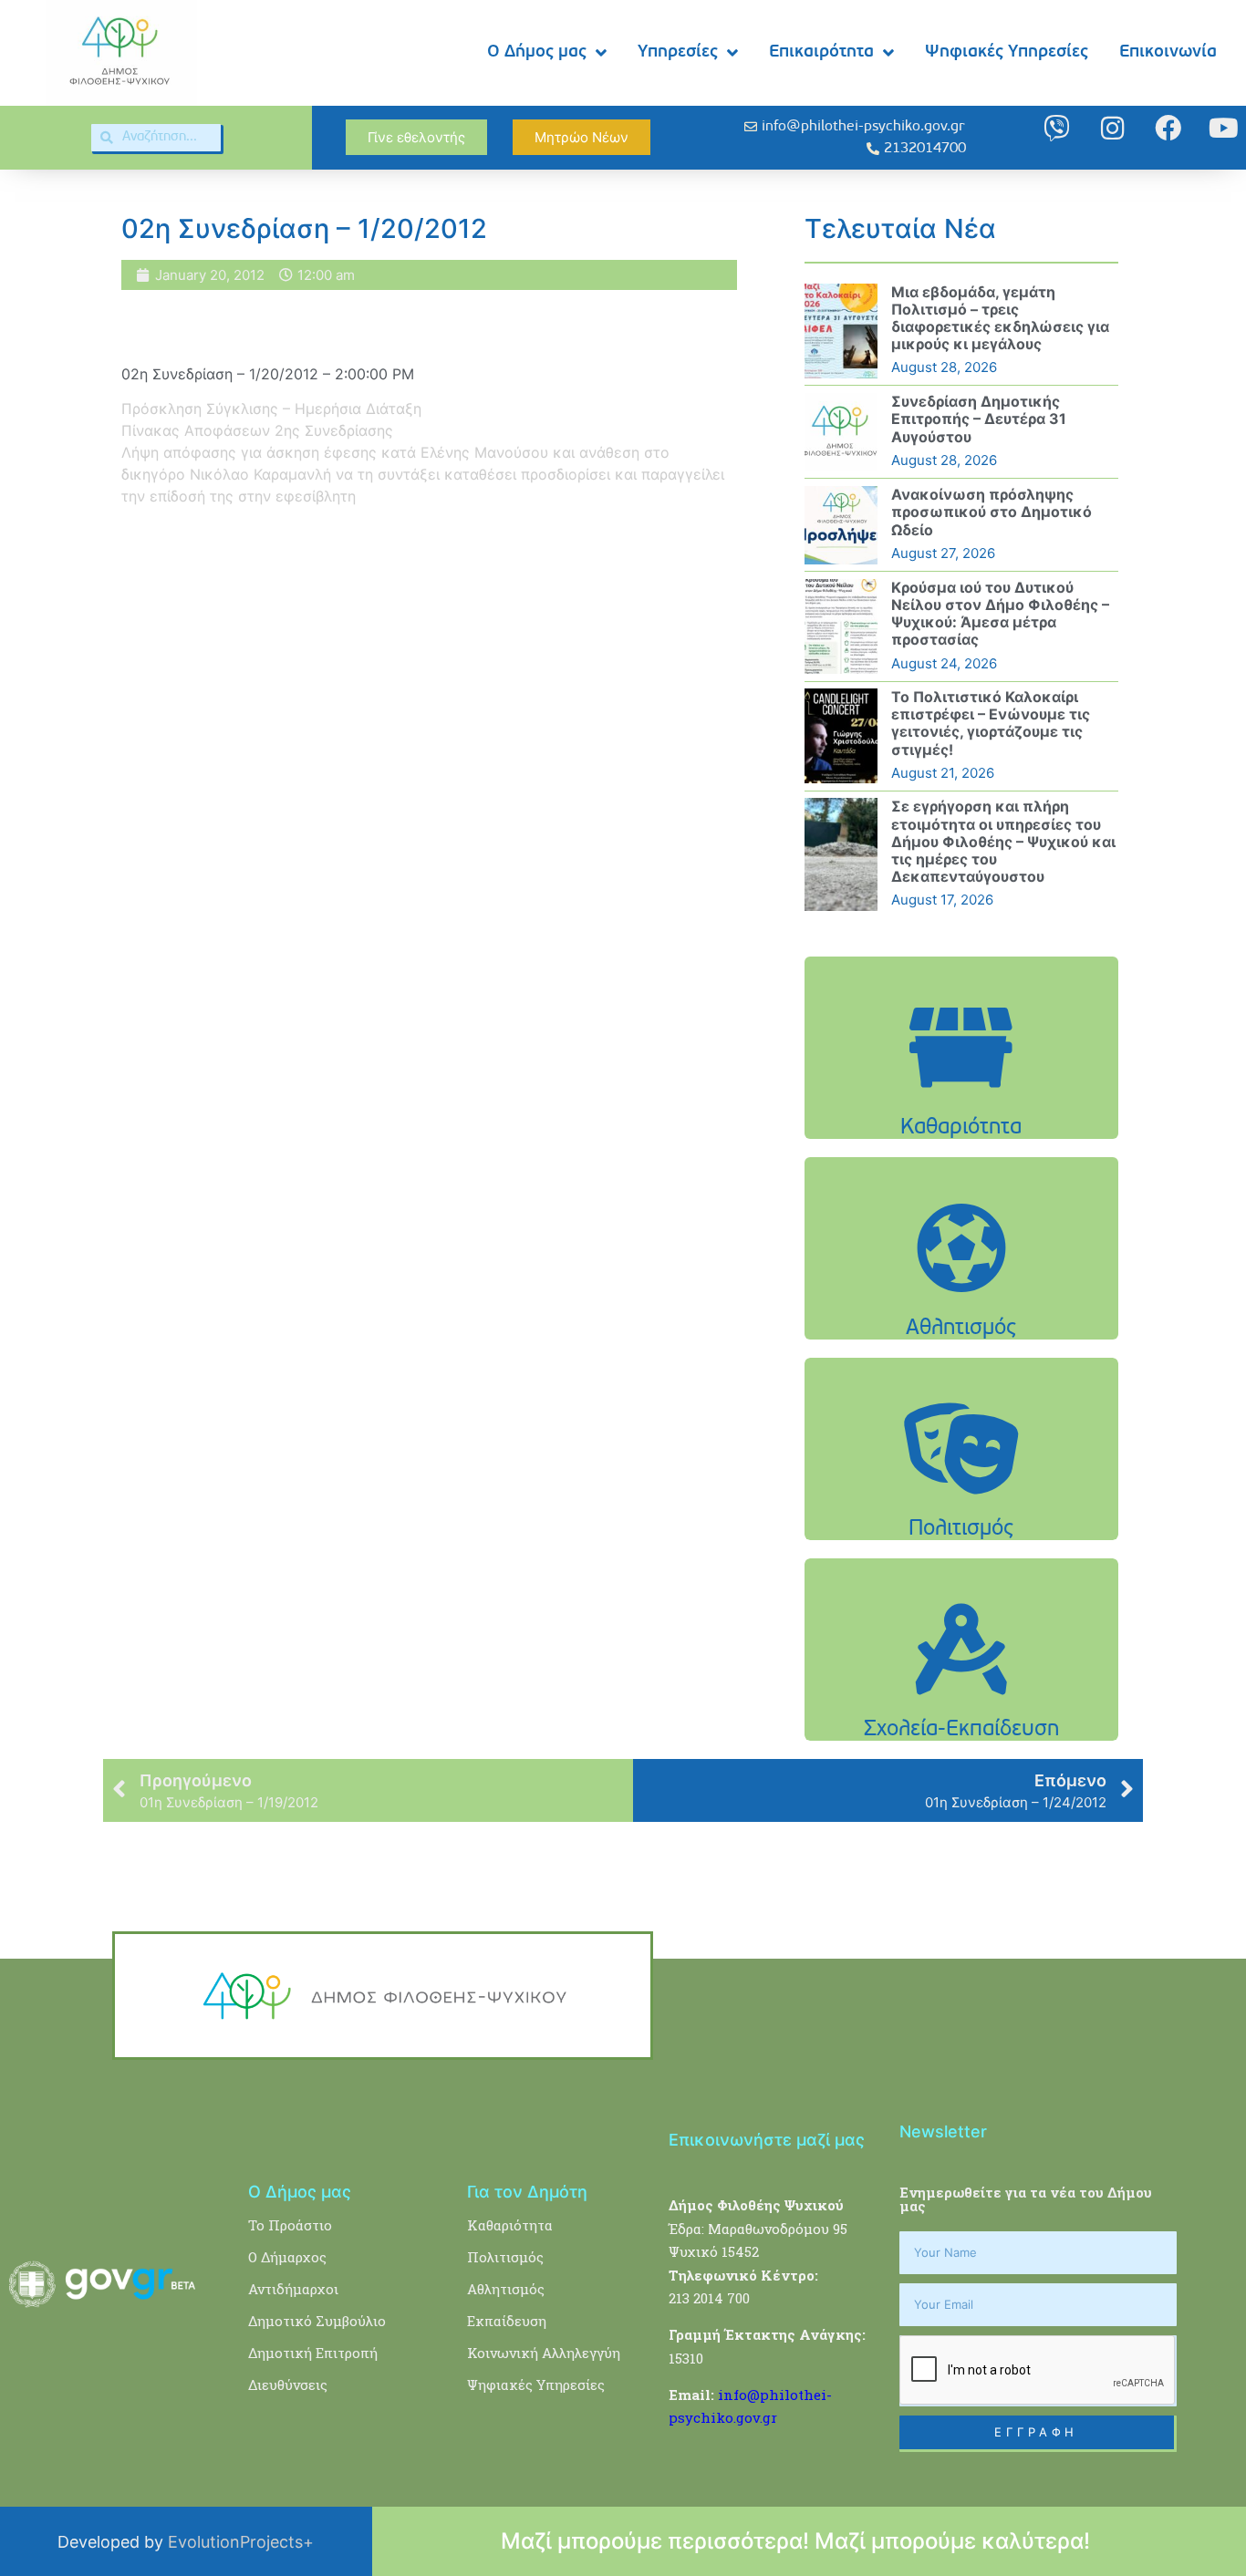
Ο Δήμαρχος (287, 2257)
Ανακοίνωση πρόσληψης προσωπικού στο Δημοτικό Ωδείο (992, 512)
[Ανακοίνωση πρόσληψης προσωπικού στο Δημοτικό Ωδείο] (841, 525)
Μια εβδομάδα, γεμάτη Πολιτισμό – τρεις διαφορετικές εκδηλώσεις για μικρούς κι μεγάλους (1000, 318)
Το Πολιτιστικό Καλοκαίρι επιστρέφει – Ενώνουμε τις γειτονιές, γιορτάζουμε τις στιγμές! (991, 723)
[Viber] (1057, 128)
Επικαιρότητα (821, 52)
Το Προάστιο (290, 2225)
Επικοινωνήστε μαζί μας (767, 2140)
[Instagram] (1112, 128)
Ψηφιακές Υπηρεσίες (1007, 52)
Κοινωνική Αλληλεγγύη (544, 2353)
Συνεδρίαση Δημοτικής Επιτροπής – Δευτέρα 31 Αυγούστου (979, 419)
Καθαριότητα (510, 2225)
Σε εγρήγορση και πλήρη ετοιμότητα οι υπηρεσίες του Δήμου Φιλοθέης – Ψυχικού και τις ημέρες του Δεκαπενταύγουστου (1003, 841)
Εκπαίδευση (507, 2321)
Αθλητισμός (506, 2289)
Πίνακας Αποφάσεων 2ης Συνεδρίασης (257, 430)
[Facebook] (1168, 128)
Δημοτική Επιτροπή (313, 2353)
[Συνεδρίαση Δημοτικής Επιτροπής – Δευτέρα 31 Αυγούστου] (841, 432)
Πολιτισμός (505, 2257)
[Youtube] (1224, 128)
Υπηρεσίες (678, 52)
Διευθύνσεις (288, 2385)
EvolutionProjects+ (241, 2542)
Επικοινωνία (1168, 52)
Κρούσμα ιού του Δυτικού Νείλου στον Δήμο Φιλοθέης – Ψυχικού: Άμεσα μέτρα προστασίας (1000, 614)
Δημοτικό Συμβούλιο (317, 2321)
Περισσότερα (961, 1094)
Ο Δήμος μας (537, 52)
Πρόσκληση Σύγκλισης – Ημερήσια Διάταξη (271, 409)
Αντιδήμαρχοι (293, 2289)
